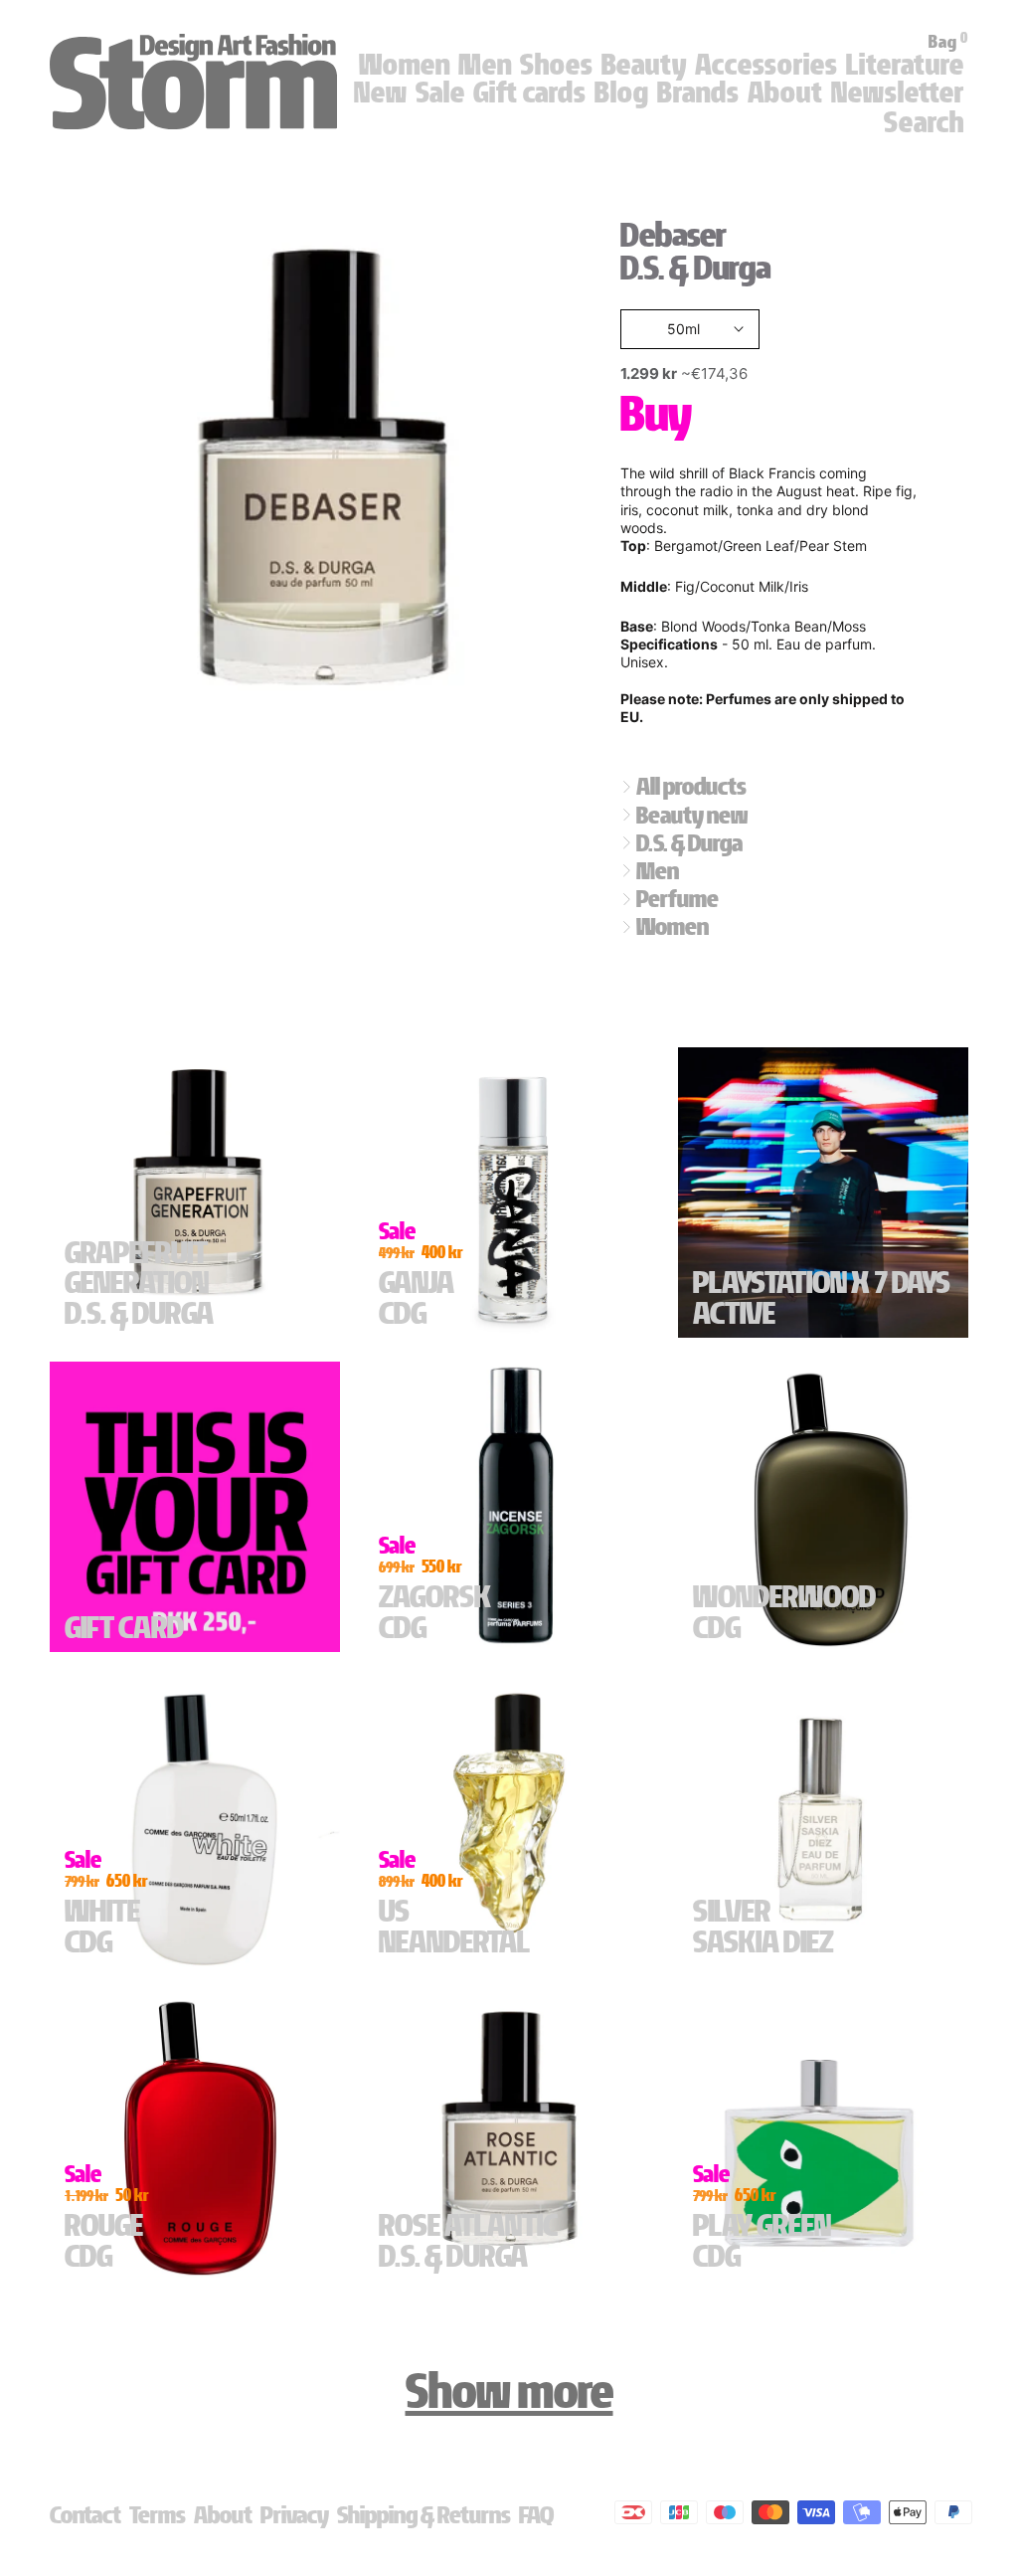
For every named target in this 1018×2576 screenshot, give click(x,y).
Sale (440, 92)
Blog (622, 92)
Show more (509, 2391)
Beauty (644, 65)
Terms (158, 2515)
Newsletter (898, 92)
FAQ (536, 2515)
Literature (905, 65)
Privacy (295, 2515)
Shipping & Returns (424, 2515)
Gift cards (530, 92)
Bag (948, 42)
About (785, 92)
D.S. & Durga (695, 268)
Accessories (766, 65)
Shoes (557, 65)
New (381, 92)
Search (924, 122)
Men (485, 65)
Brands (698, 92)
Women (405, 65)
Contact (85, 2515)
